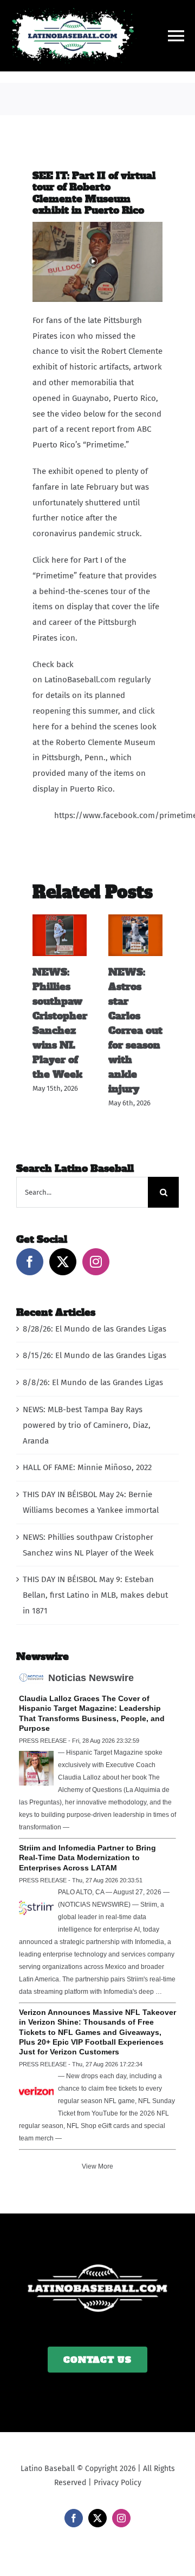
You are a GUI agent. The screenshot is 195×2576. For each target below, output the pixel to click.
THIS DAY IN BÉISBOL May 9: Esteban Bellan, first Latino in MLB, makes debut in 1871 (95, 1595)
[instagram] (121, 2518)
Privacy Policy (118, 2483)
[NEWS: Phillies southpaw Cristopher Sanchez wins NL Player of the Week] (60, 919)
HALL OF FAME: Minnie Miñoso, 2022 (87, 1467)
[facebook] (74, 2518)
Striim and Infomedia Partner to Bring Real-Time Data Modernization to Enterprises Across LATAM (87, 1857)
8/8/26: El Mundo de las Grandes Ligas (93, 1382)
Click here (51, 560)
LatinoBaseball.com (80, 680)
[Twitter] (63, 1262)
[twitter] (97, 2518)
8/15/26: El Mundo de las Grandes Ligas (95, 1355)
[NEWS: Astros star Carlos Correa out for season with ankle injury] (135, 919)
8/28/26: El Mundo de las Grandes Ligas (95, 1329)
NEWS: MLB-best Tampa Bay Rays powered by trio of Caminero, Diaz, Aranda (87, 1425)
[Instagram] (96, 1262)
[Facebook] (30, 1262)
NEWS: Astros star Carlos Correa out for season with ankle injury (135, 1030)
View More (97, 2166)
